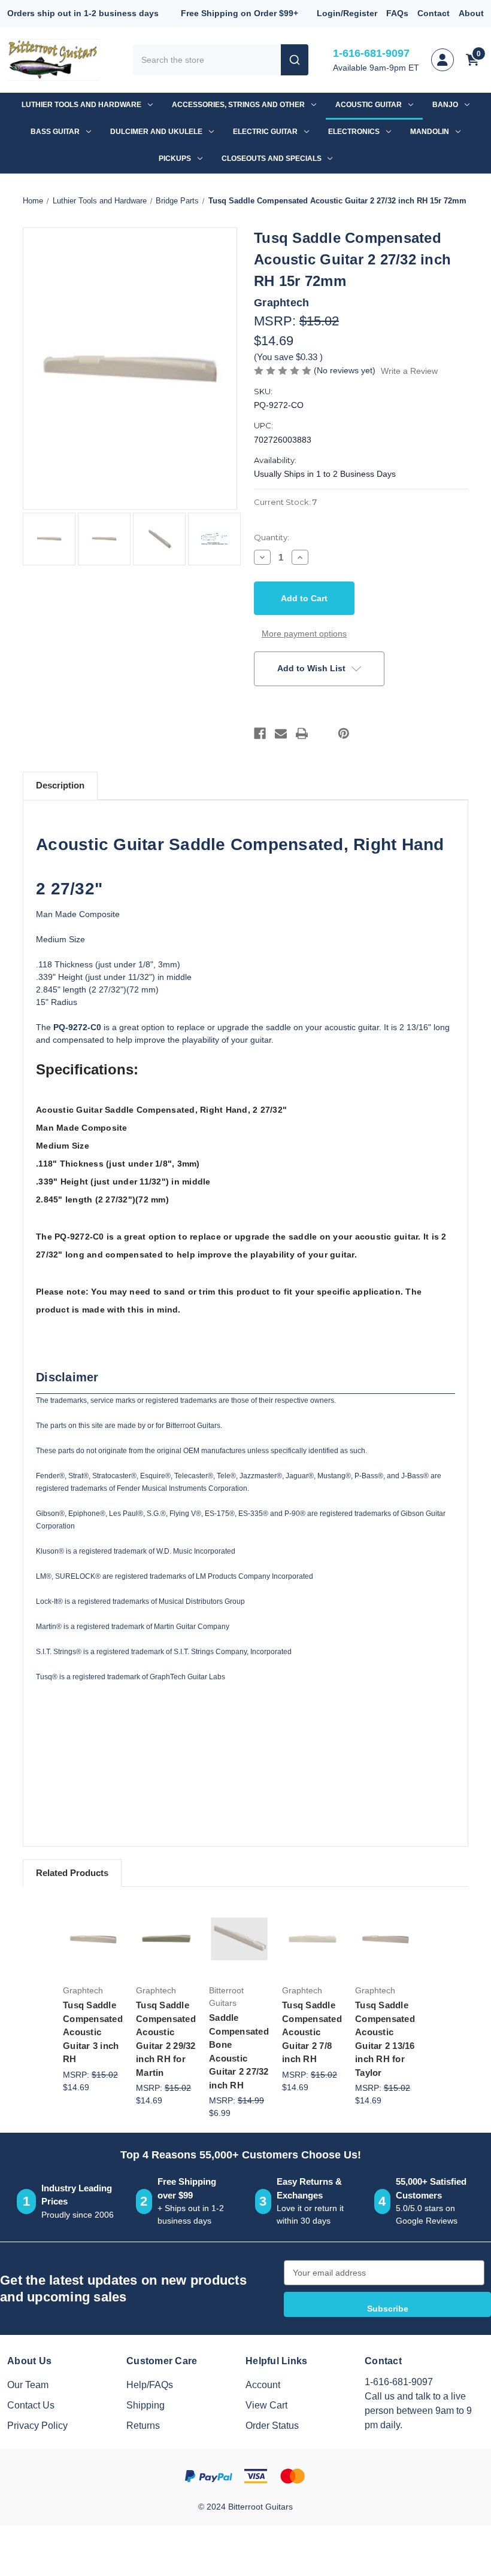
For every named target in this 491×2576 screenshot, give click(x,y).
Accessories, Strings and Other (238, 105)
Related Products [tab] (72, 1873)
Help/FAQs (150, 2385)
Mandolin (430, 132)
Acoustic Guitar (369, 105)
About (471, 13)
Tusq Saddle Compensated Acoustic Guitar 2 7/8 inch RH (312, 2032)
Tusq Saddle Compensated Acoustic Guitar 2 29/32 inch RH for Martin (166, 2039)
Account (263, 2385)
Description (60, 785)
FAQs (397, 13)
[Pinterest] (344, 733)
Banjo (445, 105)
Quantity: (272, 537)
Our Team (28, 2385)
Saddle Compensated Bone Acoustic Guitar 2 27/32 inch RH (239, 2051)
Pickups (175, 159)
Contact (434, 13)
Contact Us (31, 2405)
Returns (143, 2426)
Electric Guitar (265, 132)
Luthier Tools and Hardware (81, 105)
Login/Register (347, 13)
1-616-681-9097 (371, 53)
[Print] (302, 733)
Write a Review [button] (409, 371)
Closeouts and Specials (272, 159)
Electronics (354, 132)
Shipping (146, 2405)
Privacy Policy (37, 2426)
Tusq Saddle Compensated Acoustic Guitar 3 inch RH (93, 2032)
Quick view (96, 1912)
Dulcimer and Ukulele (156, 132)
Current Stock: (285, 502)
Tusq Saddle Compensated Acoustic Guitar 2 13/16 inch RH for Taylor (385, 2039)
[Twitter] (323, 733)
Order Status (272, 2426)
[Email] (281, 733)
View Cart (266, 2405)
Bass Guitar (55, 132)
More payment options (304, 634)
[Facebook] (260, 733)
